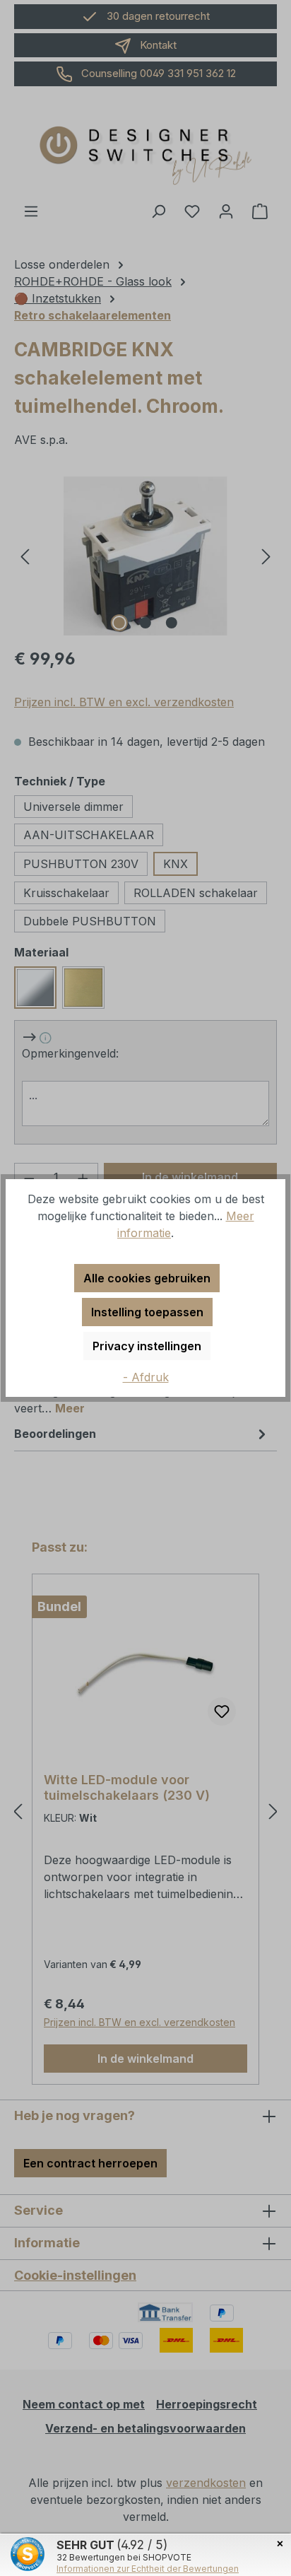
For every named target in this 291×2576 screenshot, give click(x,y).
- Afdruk (146, 1377)
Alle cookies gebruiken (147, 1278)
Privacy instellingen (147, 1346)
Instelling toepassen (147, 1312)
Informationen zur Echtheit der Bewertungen (148, 2569)
